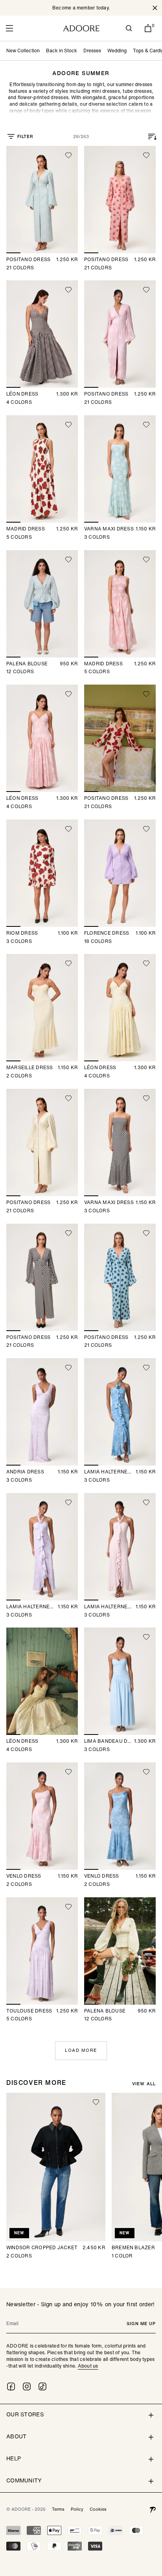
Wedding (117, 51)
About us (88, 2366)
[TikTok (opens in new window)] (42, 2386)
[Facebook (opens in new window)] (11, 2386)
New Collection (23, 51)
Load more (81, 2050)
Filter (25, 136)
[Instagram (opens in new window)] (27, 2386)
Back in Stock (62, 51)
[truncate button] (81, 98)
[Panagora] (153, 2509)
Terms (58, 2509)
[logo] (81, 28)
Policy (77, 2509)
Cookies (98, 2509)
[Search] (129, 28)
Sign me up (141, 2324)
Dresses (92, 51)
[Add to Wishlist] (68, 155)
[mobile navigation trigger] (9, 28)
